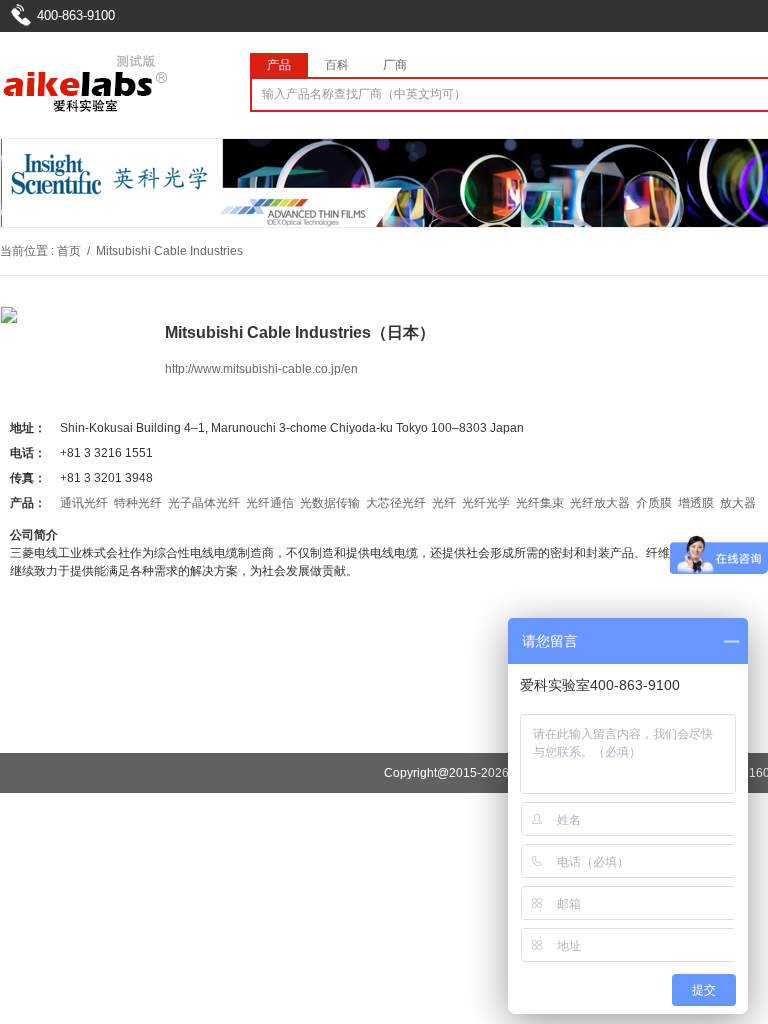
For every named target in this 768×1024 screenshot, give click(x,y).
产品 (279, 65)
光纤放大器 (600, 503)
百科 (337, 65)
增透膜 (696, 503)
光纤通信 (270, 503)
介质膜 (654, 503)
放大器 (738, 503)
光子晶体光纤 (204, 503)
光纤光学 (486, 503)
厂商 (395, 65)
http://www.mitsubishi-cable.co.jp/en (261, 369)
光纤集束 (540, 503)
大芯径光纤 (396, 503)
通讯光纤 (84, 503)
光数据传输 (330, 503)
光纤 (444, 503)
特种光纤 (138, 503)
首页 (69, 251)
